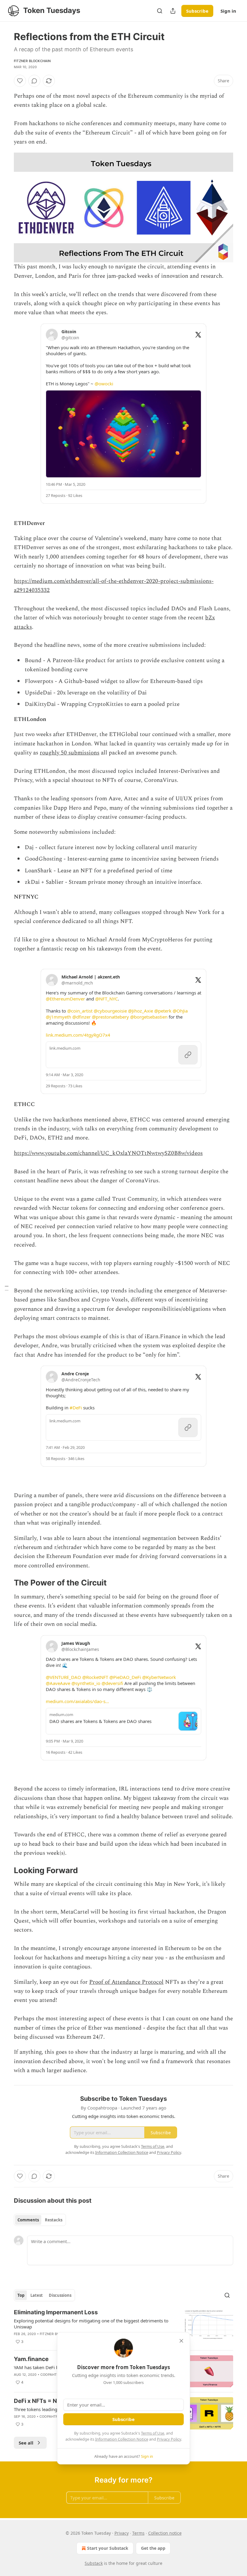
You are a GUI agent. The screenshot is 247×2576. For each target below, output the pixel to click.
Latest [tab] (37, 2295)
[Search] (160, 11)
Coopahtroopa (54, 2375)
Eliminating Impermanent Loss (56, 2312)
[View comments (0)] (34, 81)
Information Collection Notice (122, 2439)
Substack (94, 2563)
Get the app (153, 2548)
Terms (138, 2533)
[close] (181, 2341)
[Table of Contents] (7, 1288)
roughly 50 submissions (70, 753)
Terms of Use (153, 2433)
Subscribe (197, 11)
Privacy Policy (169, 2439)
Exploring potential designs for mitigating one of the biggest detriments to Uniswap (91, 2324)
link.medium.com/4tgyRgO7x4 (78, 1035)
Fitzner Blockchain (32, 61)
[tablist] (40, 2220)
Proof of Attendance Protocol (126, 1982)
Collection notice (165, 2533)
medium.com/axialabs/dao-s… (77, 1701)
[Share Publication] (173, 11)
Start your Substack (108, 2548)
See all (26, 2443)
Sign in (228, 11)
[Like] (20, 81)
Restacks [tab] (54, 2220)
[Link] (5, 1583)
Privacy (122, 2533)
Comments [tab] (28, 2220)
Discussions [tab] (60, 2295)
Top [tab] (21, 2295)
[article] (123, 2327)
